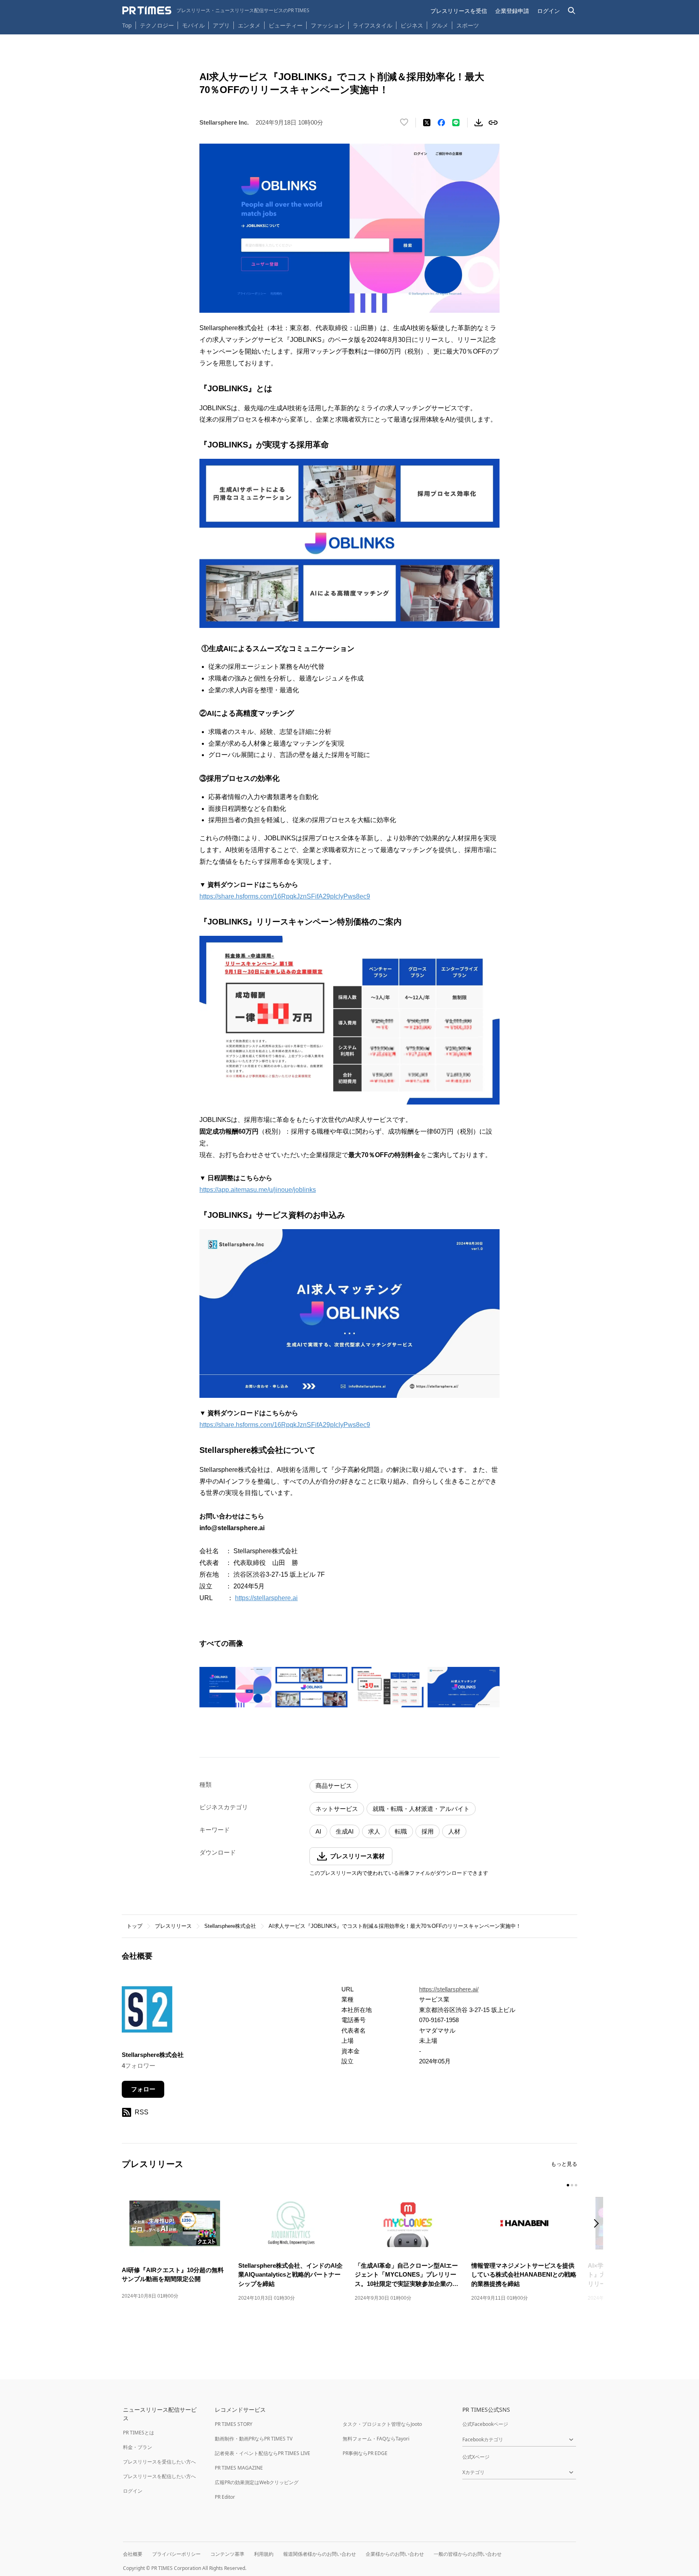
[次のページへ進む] (599, 2224)
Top (127, 25)
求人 (374, 1831)
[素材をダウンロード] (479, 123)
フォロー (143, 2089)
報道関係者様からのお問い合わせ (320, 2554)
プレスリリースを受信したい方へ (159, 2462)
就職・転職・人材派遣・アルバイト (421, 1809)
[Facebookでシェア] (441, 123)
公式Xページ (476, 2457)
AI (318, 1831)
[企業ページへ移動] (147, 2012)
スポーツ (468, 25)
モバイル (193, 25)
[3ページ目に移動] (576, 2185)
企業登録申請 (512, 11)
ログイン (549, 11)
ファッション (328, 25)
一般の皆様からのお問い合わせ (468, 2554)
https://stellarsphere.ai (266, 1598)
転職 (401, 1831)
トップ (135, 1926)
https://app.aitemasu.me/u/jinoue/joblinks (258, 1190)
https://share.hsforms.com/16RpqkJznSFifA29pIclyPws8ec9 (285, 896)
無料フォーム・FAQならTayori (376, 2439)
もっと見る (564, 2164)
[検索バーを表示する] (572, 11)
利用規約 (264, 2554)
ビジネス (412, 25)
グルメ (440, 25)
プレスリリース (173, 1926)
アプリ (221, 25)
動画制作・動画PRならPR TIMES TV (254, 2439)
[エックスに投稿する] (427, 123)
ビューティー (286, 25)
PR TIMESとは (139, 2433)
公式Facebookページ (485, 2424)
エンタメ (249, 25)
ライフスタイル (373, 25)
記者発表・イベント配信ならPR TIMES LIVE (263, 2453)
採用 (428, 1831)
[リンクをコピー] (493, 123)
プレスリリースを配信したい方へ (159, 2476)
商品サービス (334, 1786)
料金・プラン (138, 2447)
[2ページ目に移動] (572, 2185)
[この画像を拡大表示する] (235, 1687)
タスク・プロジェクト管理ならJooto (382, 2424)
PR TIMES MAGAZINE (239, 2468)
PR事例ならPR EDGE (365, 2453)
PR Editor (225, 2497)
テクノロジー (157, 25)
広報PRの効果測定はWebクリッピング (257, 2482)
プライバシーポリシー (176, 2554)
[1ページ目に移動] (568, 2185)
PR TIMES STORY (234, 2424)
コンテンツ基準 (227, 2554)
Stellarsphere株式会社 (230, 1926)
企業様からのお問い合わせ (395, 2554)
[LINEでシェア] (456, 123)
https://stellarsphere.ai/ (449, 1989)
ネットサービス (337, 1809)
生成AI (345, 1831)
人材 (454, 1831)
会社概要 (133, 2554)
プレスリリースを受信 (459, 11)
